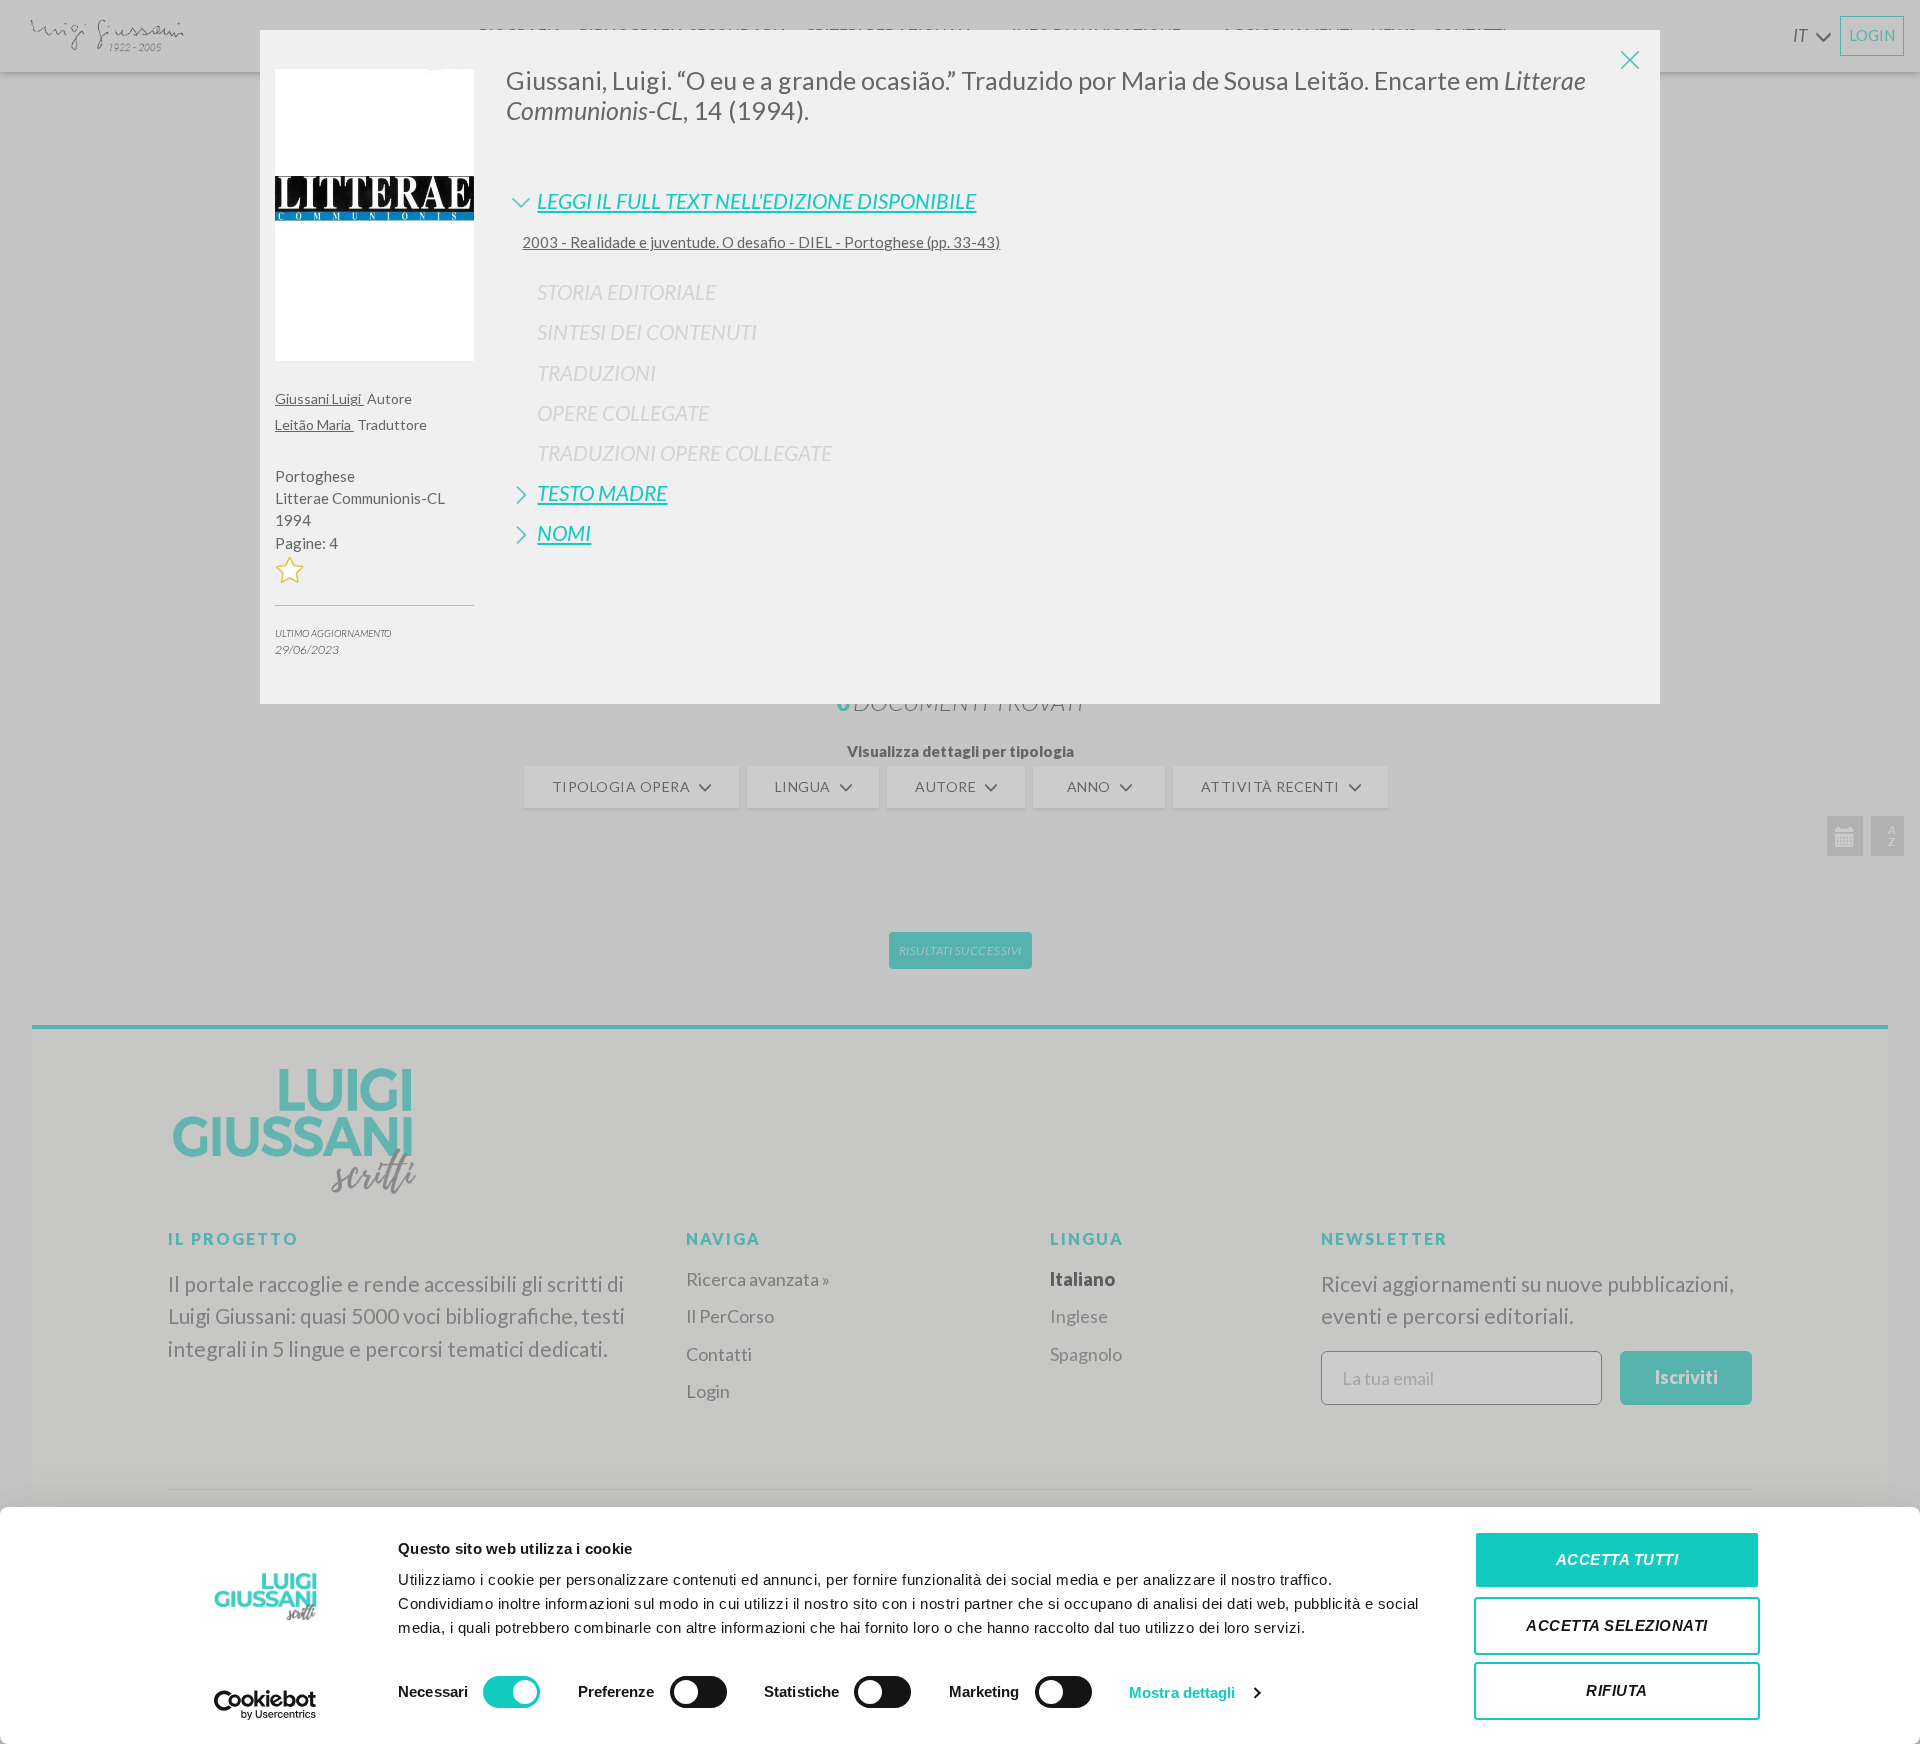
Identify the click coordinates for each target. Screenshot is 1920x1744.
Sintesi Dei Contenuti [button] (647, 331)
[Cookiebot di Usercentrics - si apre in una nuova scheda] (265, 1705)
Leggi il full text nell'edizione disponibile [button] (756, 200)
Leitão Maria (314, 424)
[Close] (1630, 60)
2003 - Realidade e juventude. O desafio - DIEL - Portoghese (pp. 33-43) (761, 242)
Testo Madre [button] (602, 492)
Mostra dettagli (1182, 1692)
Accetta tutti (1617, 1559)
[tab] (1075, 200)
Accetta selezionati (1617, 1625)
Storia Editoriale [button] (626, 291)
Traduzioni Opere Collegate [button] (684, 452)
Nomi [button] (564, 532)
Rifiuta (1617, 1690)
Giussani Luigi (319, 398)
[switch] (698, 1692)
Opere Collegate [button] (623, 412)
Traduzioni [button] (596, 372)
